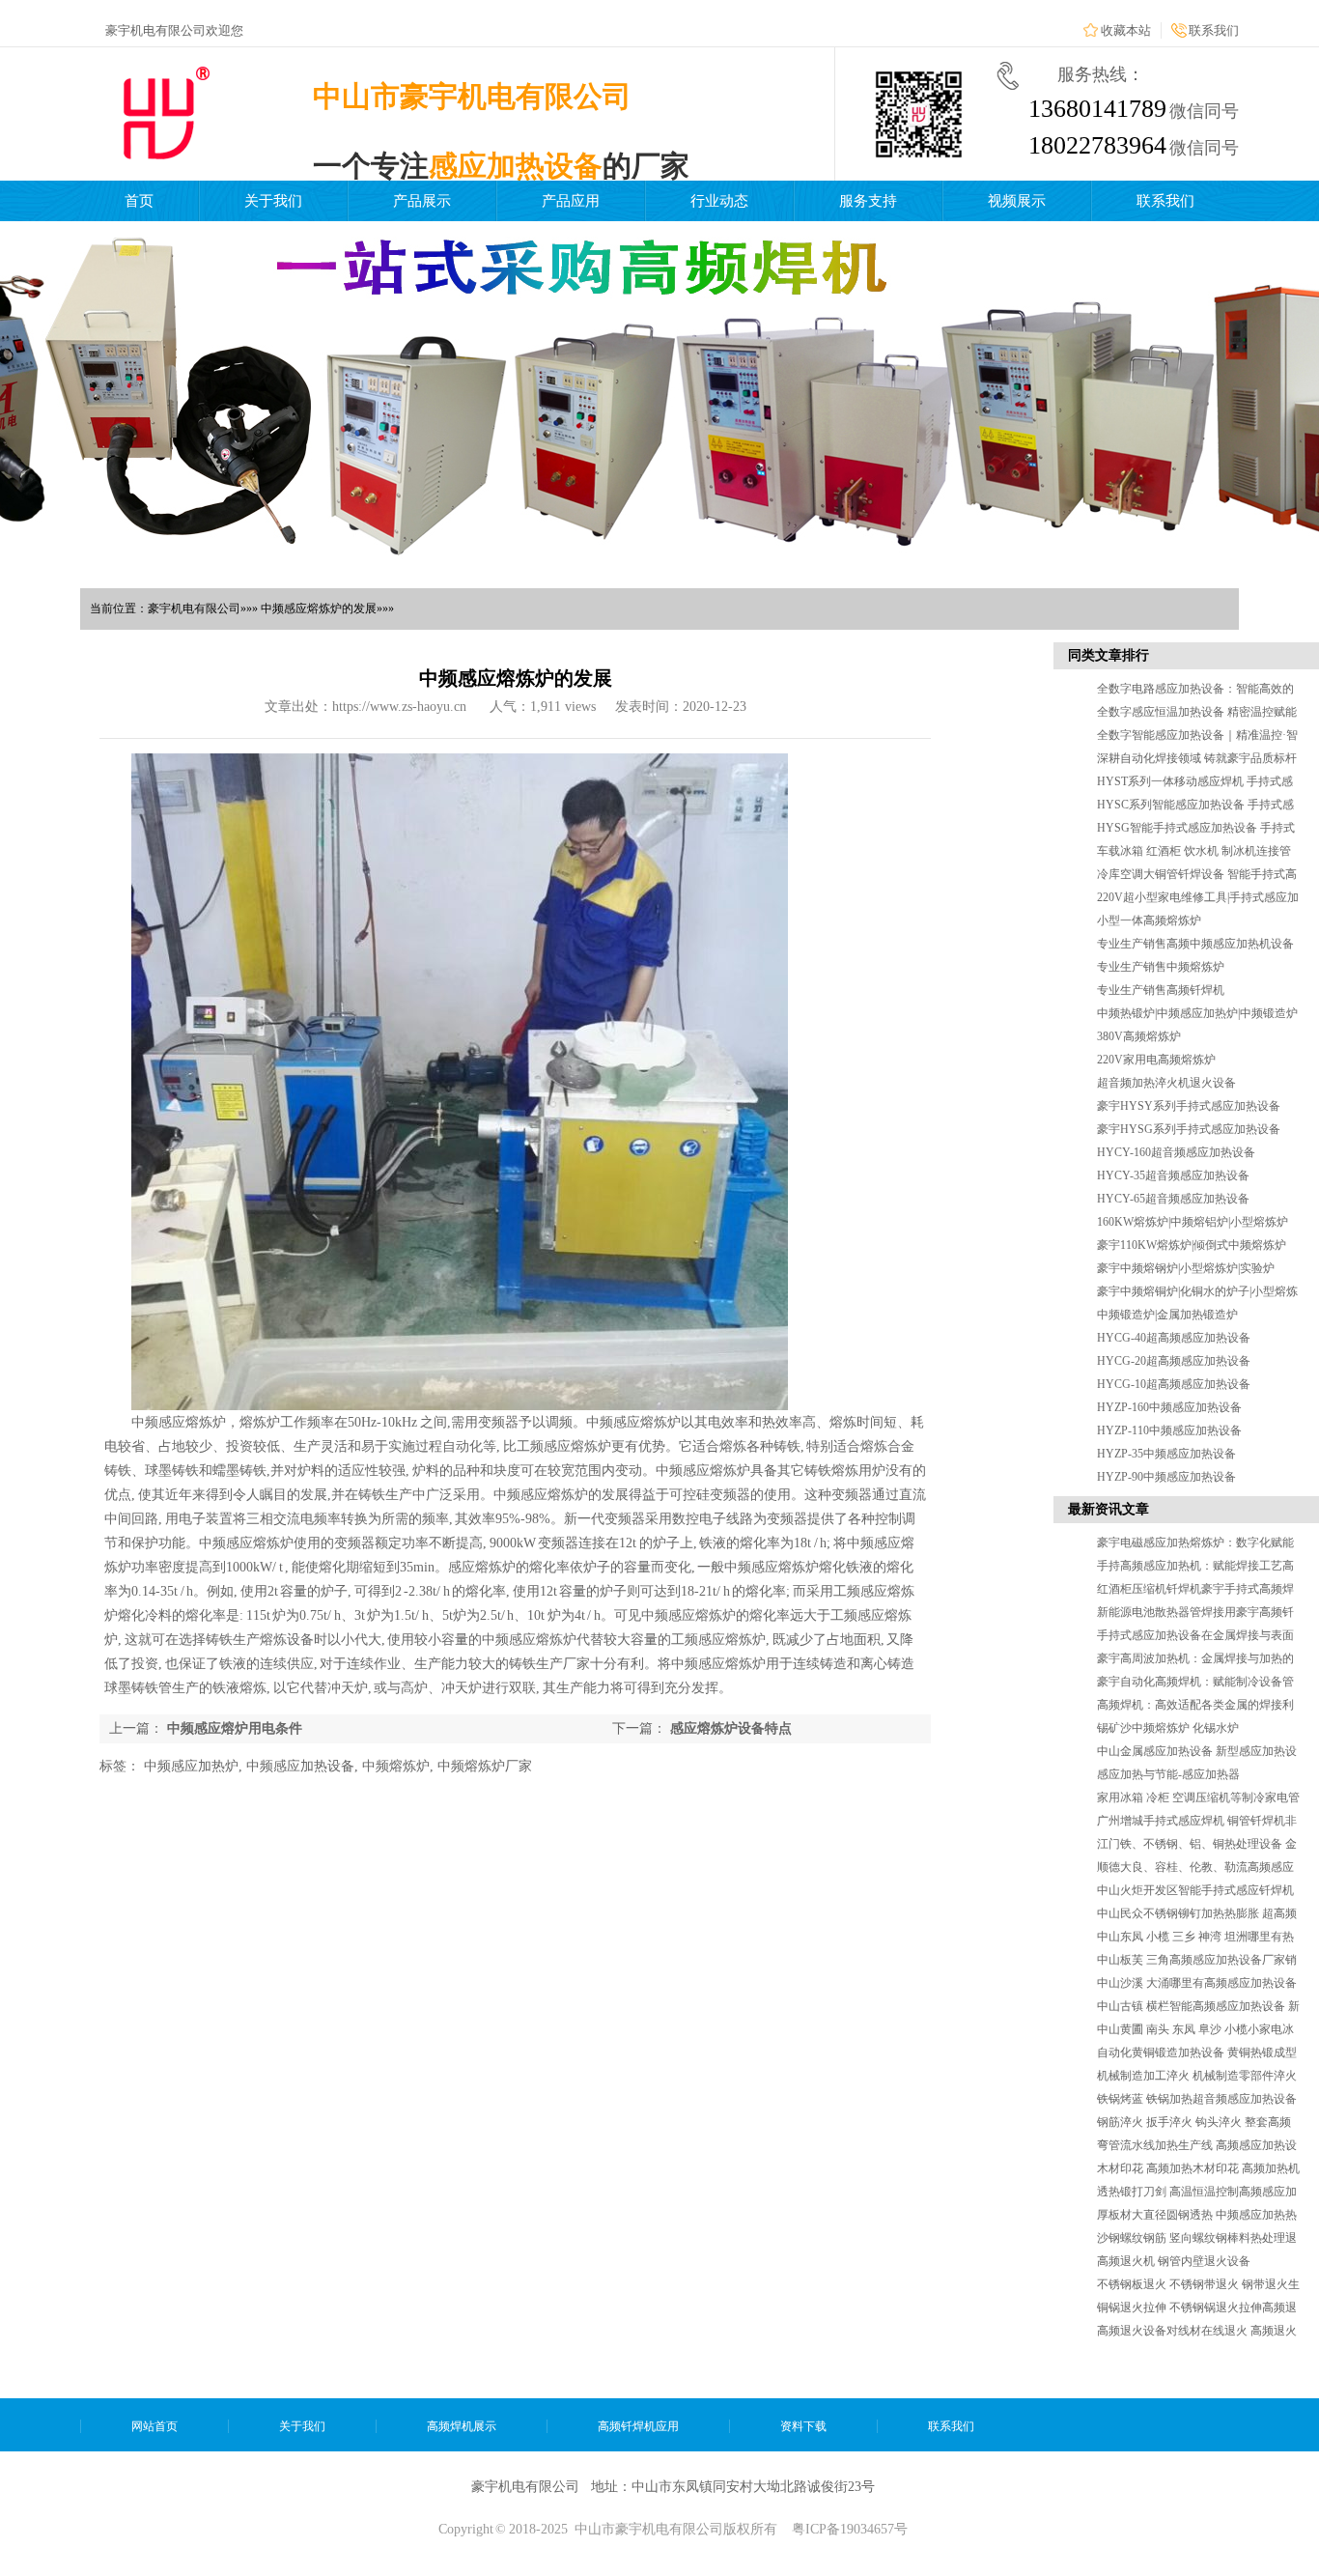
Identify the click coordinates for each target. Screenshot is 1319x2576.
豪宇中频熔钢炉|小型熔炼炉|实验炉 (1186, 1268)
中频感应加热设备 (300, 1766)
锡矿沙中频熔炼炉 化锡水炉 (1168, 1728)
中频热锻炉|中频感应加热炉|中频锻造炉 (1197, 1013)
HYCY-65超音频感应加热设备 (1173, 1199)
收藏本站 (1126, 30)
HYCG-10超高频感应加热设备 (1174, 1384)
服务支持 (868, 201)
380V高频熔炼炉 (1139, 1036)
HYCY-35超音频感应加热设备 (1173, 1175)
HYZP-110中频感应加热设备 (1169, 1430)
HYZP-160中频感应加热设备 (1169, 1407)
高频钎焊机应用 (638, 2426)
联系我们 (1214, 30)
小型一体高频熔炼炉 (1149, 920)
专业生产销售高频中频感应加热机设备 (1195, 944)
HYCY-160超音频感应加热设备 (1176, 1152)
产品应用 (571, 201)
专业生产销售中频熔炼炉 (1161, 967)
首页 (139, 201)
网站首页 (154, 2426)
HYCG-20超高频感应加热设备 (1174, 1361)
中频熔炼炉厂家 (485, 1766)
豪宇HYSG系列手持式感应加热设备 (1189, 1129)
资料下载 (803, 2426)
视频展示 (1017, 201)
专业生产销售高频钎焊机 (1161, 990)
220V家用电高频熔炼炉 (1156, 1060)
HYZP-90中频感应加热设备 (1166, 1477)
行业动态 (719, 201)
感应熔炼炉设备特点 (731, 1728)
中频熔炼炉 (396, 1766)
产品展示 (422, 201)
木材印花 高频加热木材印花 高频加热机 (1198, 2168)
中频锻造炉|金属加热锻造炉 (1167, 1315)
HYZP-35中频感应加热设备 (1166, 1454)
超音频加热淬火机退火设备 (1166, 1083)
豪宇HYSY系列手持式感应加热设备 (1189, 1106)
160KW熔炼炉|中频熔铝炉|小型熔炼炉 (1193, 1222)
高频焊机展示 (462, 2426)
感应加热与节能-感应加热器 (1168, 1774)
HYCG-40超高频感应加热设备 (1174, 1338)
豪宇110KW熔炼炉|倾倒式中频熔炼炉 (1192, 1245)
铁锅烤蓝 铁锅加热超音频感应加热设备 (1197, 2099)
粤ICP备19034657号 (850, 2529)
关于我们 (273, 201)
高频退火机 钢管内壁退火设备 (1174, 2261)
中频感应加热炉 (191, 1766)
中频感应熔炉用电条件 (235, 1728)
